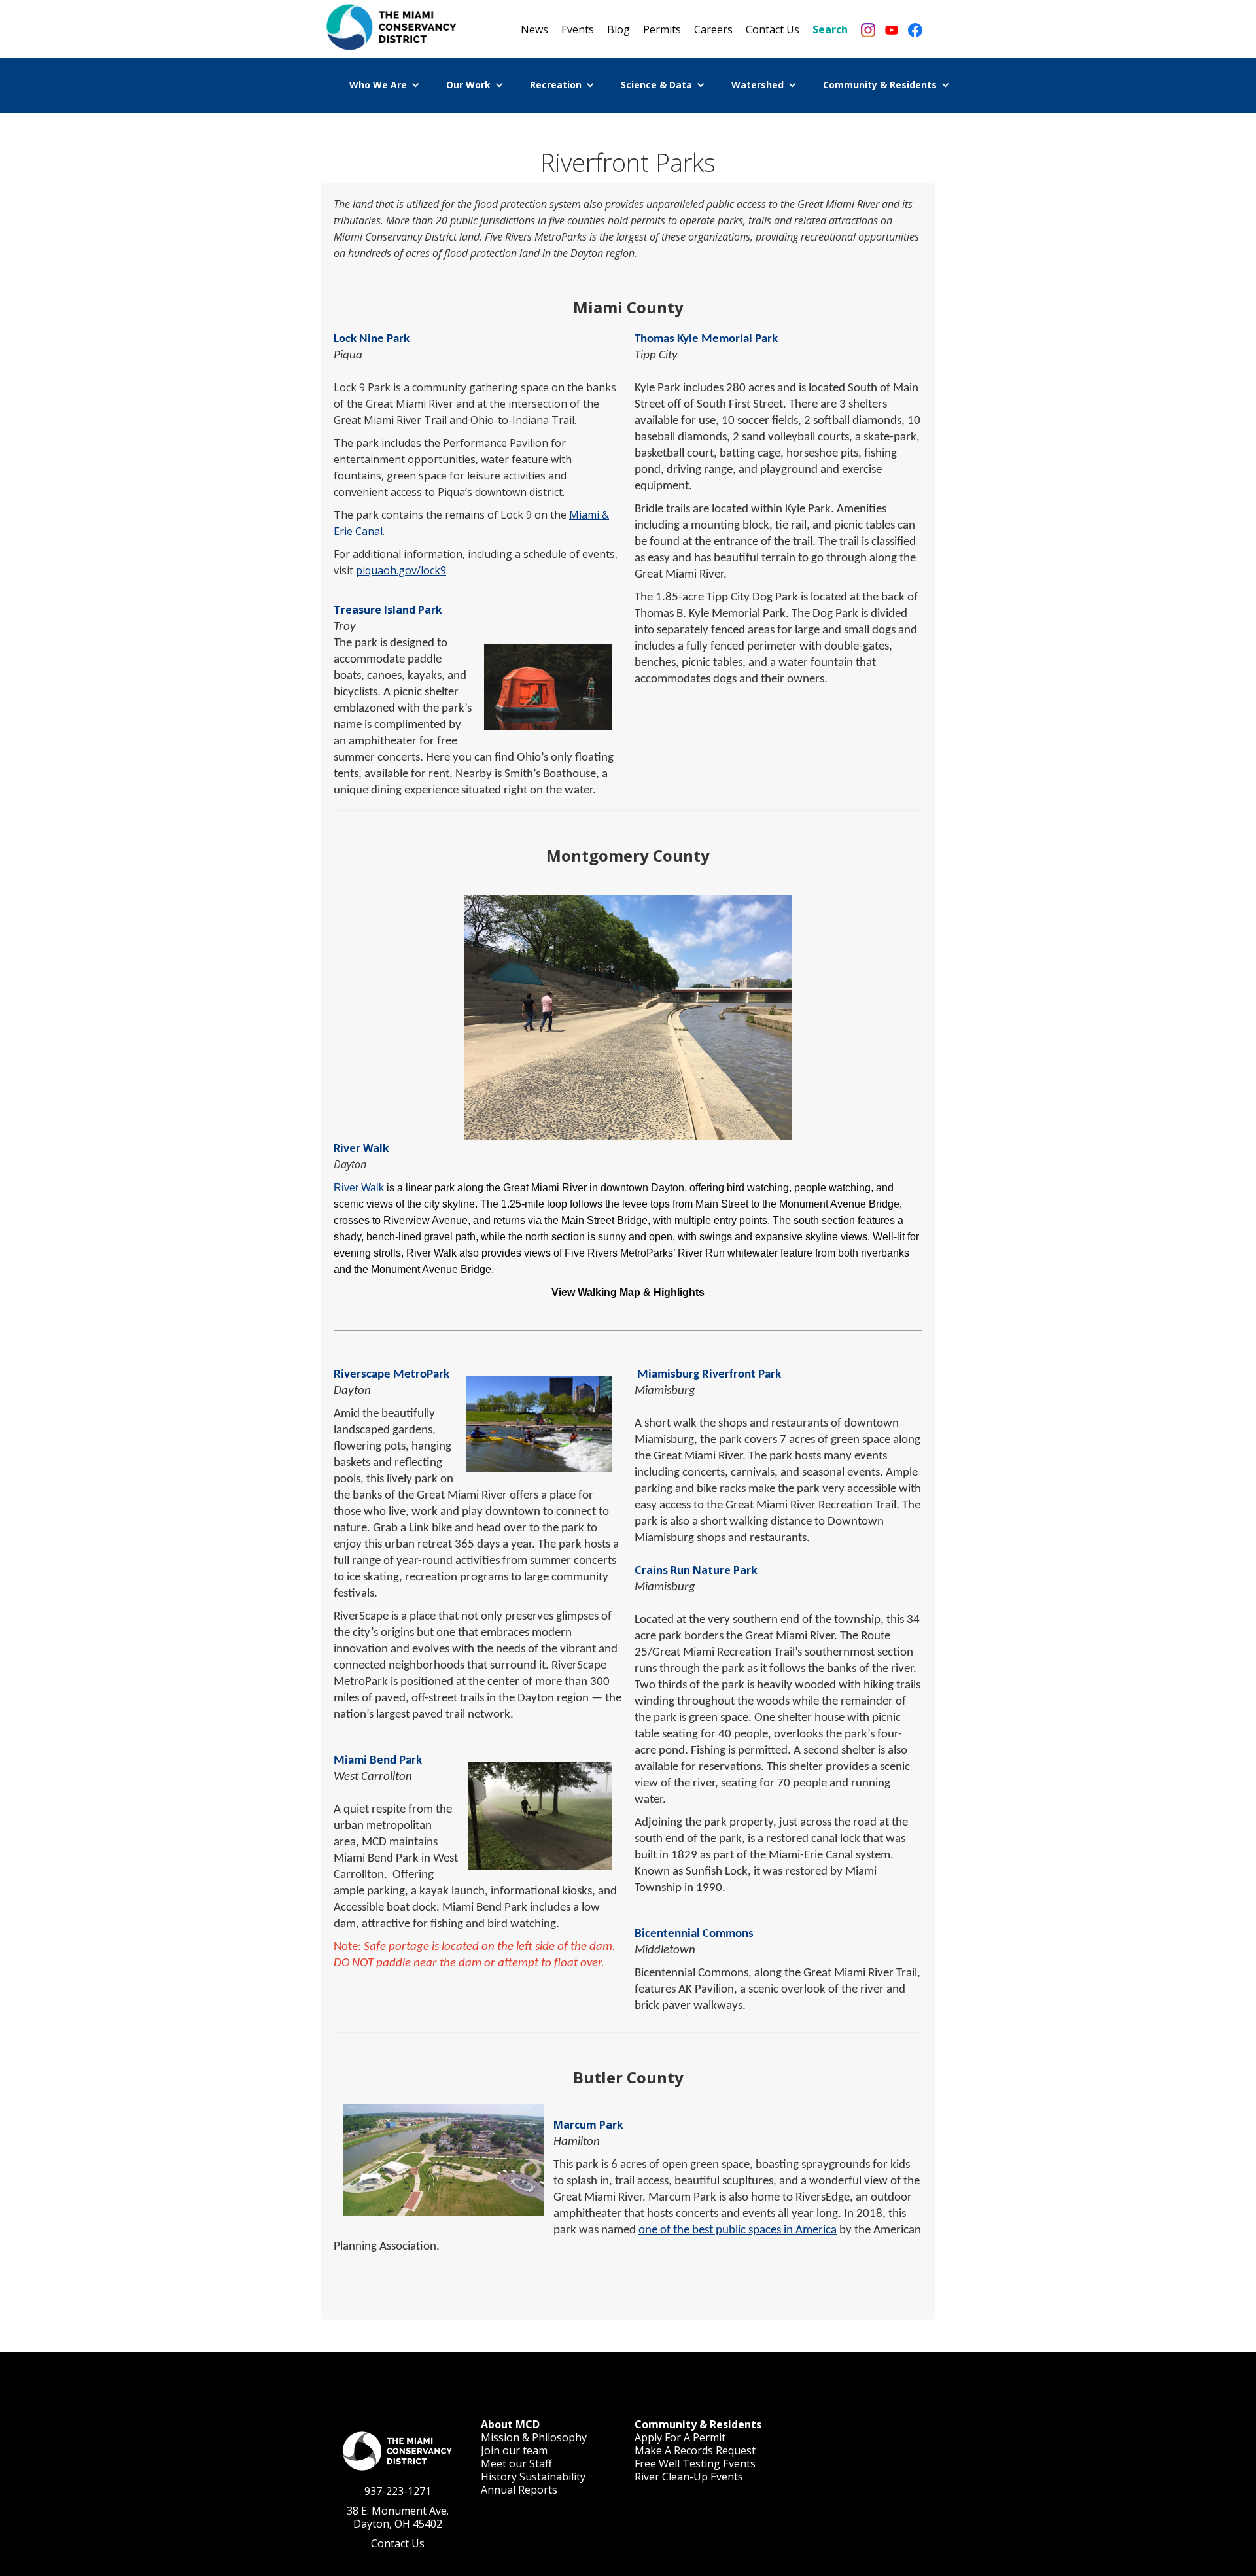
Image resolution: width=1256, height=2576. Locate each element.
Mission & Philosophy (534, 2437)
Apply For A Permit (680, 2437)
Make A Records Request (695, 2450)
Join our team (514, 2450)
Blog (619, 29)
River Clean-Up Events (689, 2477)
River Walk (361, 1148)
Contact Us (773, 29)
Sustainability (552, 2477)
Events (578, 29)
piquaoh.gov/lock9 (401, 570)
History (499, 2477)
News (534, 29)
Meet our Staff (516, 2463)
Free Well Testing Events (695, 2463)
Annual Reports (519, 2490)
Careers (713, 29)
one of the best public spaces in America (738, 2230)
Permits (662, 29)
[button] (385, 85)
